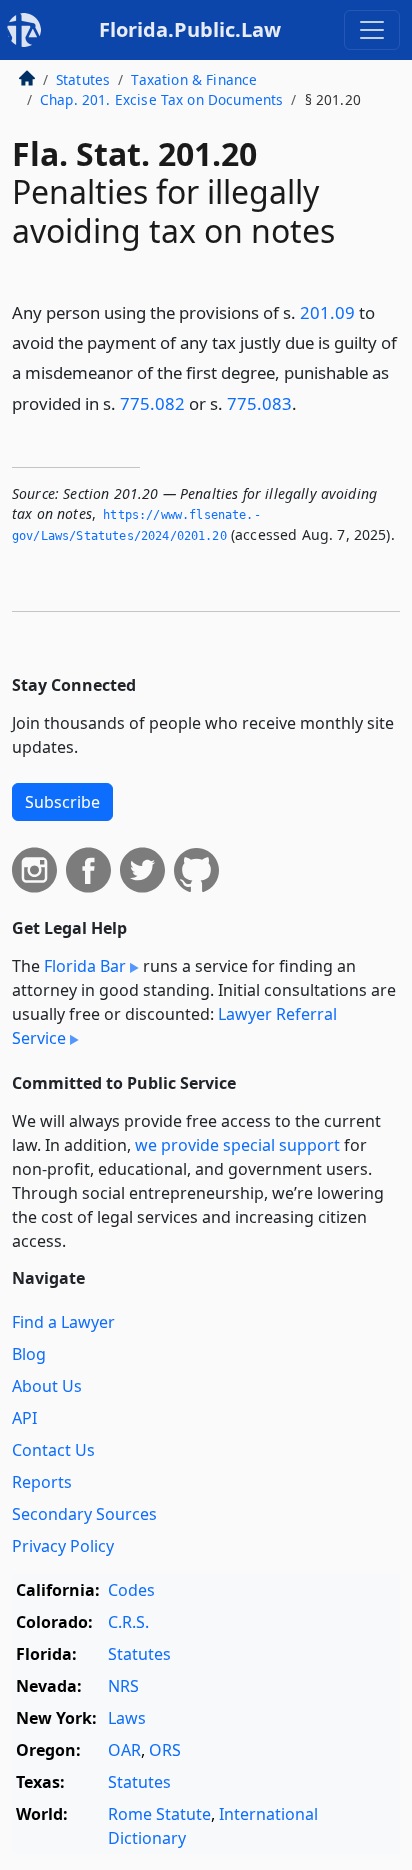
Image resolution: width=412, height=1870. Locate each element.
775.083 (259, 403)
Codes (131, 1590)
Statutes (83, 79)
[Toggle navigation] (372, 30)
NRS (123, 1686)
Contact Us (53, 1450)
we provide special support (237, 1145)
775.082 (152, 403)
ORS (165, 1750)
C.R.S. (128, 1622)
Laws (127, 1718)
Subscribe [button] (62, 802)
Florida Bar (85, 966)
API (24, 1418)
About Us (47, 1386)
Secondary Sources (84, 1514)
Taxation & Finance (194, 79)
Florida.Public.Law (190, 29)
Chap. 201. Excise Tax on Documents (161, 99)
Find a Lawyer (63, 1322)
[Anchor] (308, 402)
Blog (29, 1354)
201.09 (327, 312)
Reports (42, 1482)
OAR (124, 1750)
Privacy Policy (63, 1546)
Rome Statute (159, 1814)
